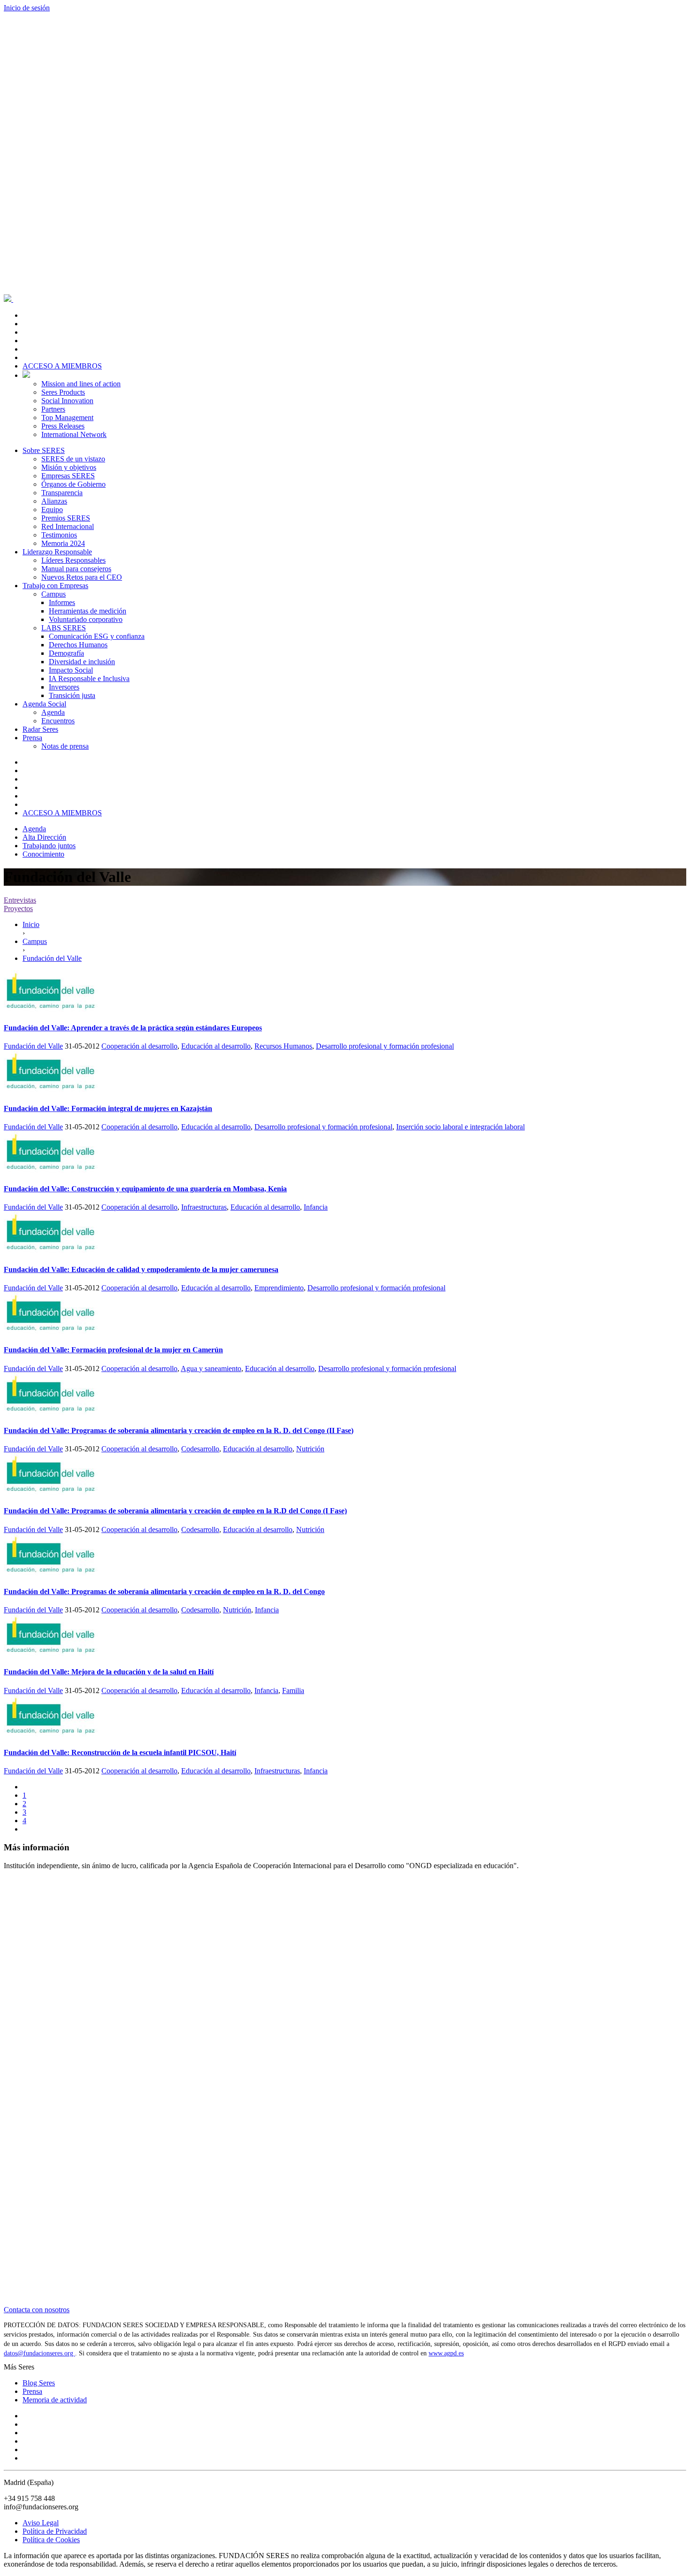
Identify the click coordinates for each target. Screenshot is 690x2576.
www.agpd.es (446, 2353)
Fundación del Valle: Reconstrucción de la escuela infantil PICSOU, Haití (120, 1752)
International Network (74, 434)
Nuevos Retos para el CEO (82, 577)
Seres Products (63, 392)
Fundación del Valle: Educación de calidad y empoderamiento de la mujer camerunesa (141, 1269)
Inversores (64, 687)
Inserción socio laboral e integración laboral (460, 1127)
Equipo (52, 510)
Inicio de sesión (27, 8)
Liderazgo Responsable (57, 552)
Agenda (53, 712)
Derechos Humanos (78, 645)
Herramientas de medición (88, 611)
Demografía (66, 653)
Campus (54, 594)
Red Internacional (68, 526)
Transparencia (62, 493)
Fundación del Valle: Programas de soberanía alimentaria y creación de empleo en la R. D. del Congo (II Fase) (179, 1430)
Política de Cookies (51, 2540)
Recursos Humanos (283, 1046)
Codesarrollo (200, 1449)
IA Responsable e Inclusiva (89, 678)
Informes (62, 602)
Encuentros (58, 721)
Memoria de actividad (55, 2400)
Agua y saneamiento (211, 1368)
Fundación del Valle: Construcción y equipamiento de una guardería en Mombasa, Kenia (145, 1189)
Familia (293, 1690)
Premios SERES (66, 518)
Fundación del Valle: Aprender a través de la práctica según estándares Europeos (133, 1028)
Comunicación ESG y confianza (97, 636)
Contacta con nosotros (37, 2310)
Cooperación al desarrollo (139, 1046)
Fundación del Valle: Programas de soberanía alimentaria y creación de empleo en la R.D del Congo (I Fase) (175, 1511)
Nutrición (310, 1449)
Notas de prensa (65, 746)
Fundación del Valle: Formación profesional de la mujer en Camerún (113, 1350)
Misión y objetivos (69, 467)
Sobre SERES (44, 450)
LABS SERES (64, 628)
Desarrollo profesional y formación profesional (385, 1046)
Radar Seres (40, 729)
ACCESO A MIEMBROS (62, 366)
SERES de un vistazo (73, 459)
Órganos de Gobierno (73, 484)
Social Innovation (67, 401)
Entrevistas (20, 900)
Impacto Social (71, 670)
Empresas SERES (68, 476)
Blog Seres (39, 2383)
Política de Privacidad (55, 2531)
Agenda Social (44, 704)
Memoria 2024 (63, 543)
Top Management (67, 418)
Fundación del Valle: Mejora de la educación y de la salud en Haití (109, 1672)
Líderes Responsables (73, 560)
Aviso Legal (41, 2523)
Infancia (316, 1207)
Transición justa (72, 695)
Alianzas (54, 501)
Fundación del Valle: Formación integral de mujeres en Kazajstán (108, 1108)
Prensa (32, 738)
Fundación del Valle (33, 1046)
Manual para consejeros (76, 569)
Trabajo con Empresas (55, 586)
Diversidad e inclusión (82, 662)
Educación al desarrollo (216, 1046)
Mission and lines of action (81, 384)
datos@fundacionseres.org (39, 2353)
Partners (53, 409)
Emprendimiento (279, 1288)
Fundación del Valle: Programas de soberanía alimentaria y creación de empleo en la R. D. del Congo (164, 1591)
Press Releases (63, 426)
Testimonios (59, 535)
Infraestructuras (204, 1207)
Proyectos (18, 908)
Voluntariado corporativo (86, 619)
